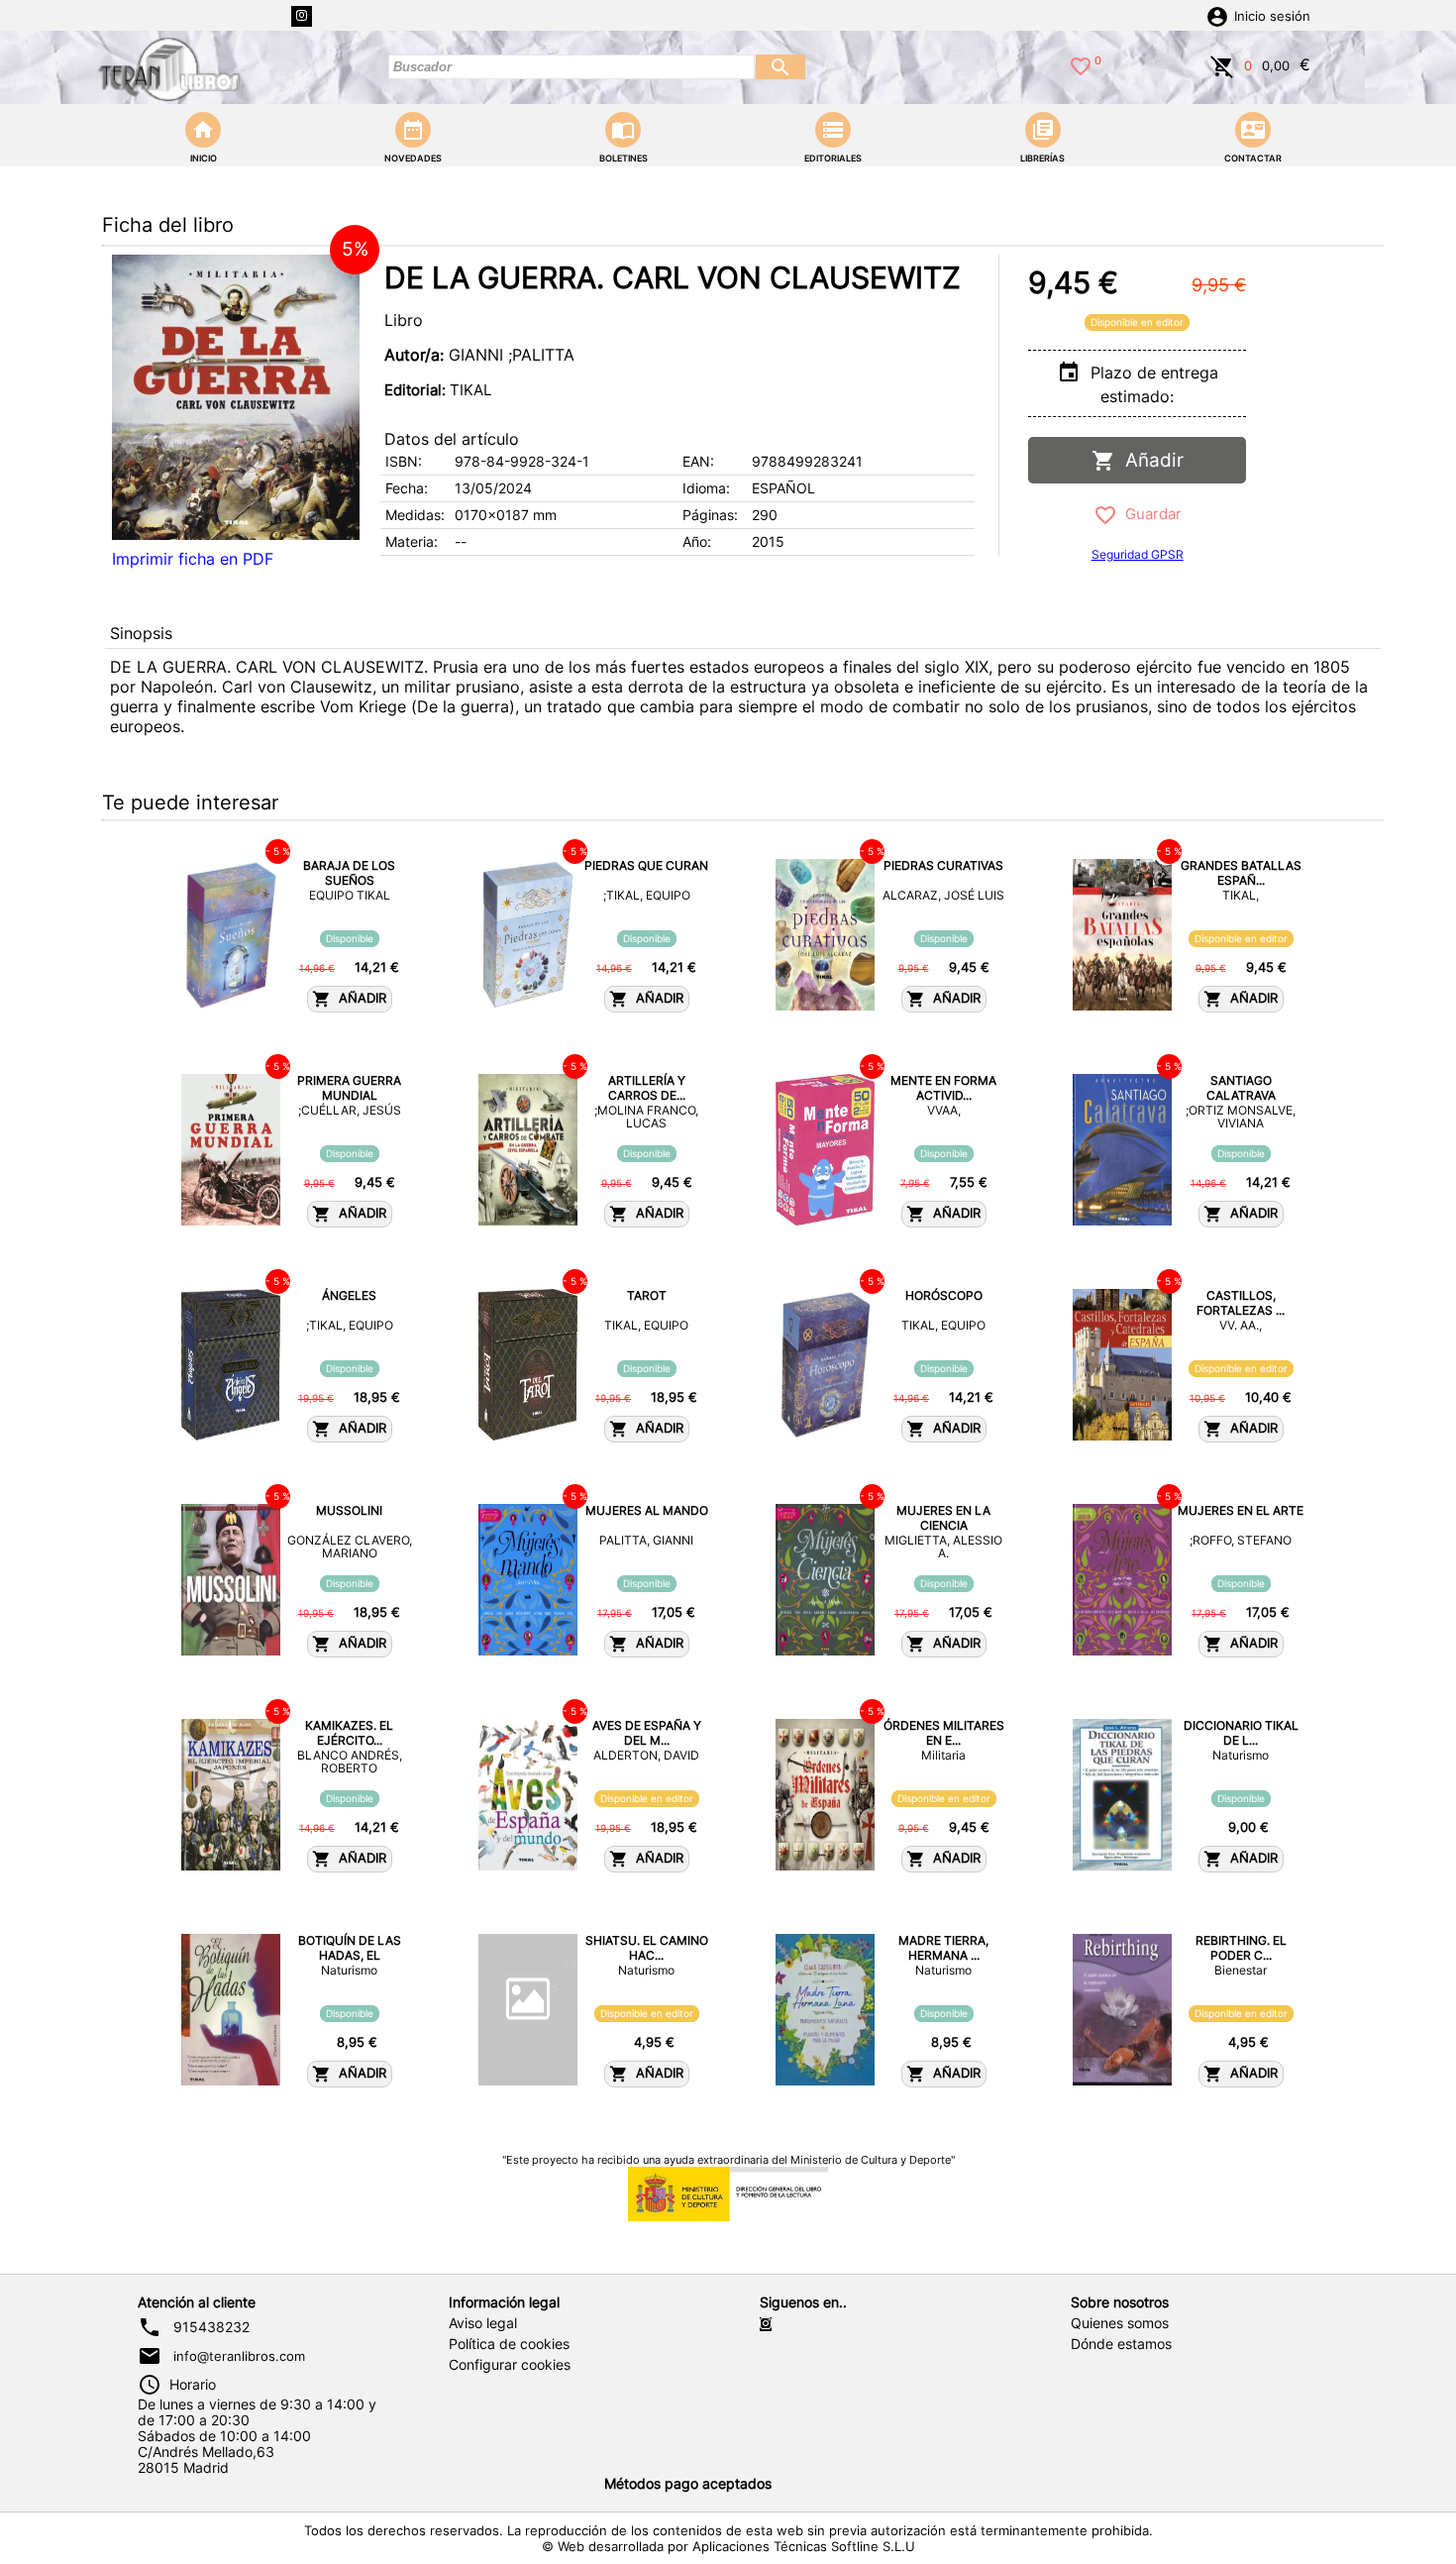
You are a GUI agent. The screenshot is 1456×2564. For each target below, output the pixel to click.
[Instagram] (302, 16)
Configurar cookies (510, 2365)
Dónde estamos (1121, 2344)
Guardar (1149, 514)
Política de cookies (509, 2344)
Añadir (1149, 460)
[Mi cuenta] (1217, 15)
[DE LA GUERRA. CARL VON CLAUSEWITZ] (236, 397)
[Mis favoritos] (1081, 64)
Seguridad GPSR (1138, 554)
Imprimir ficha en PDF (193, 559)
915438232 (211, 2327)
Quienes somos (1120, 2323)
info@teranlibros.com (239, 2356)
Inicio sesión (1272, 16)
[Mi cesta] (1222, 64)
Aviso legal (483, 2323)
